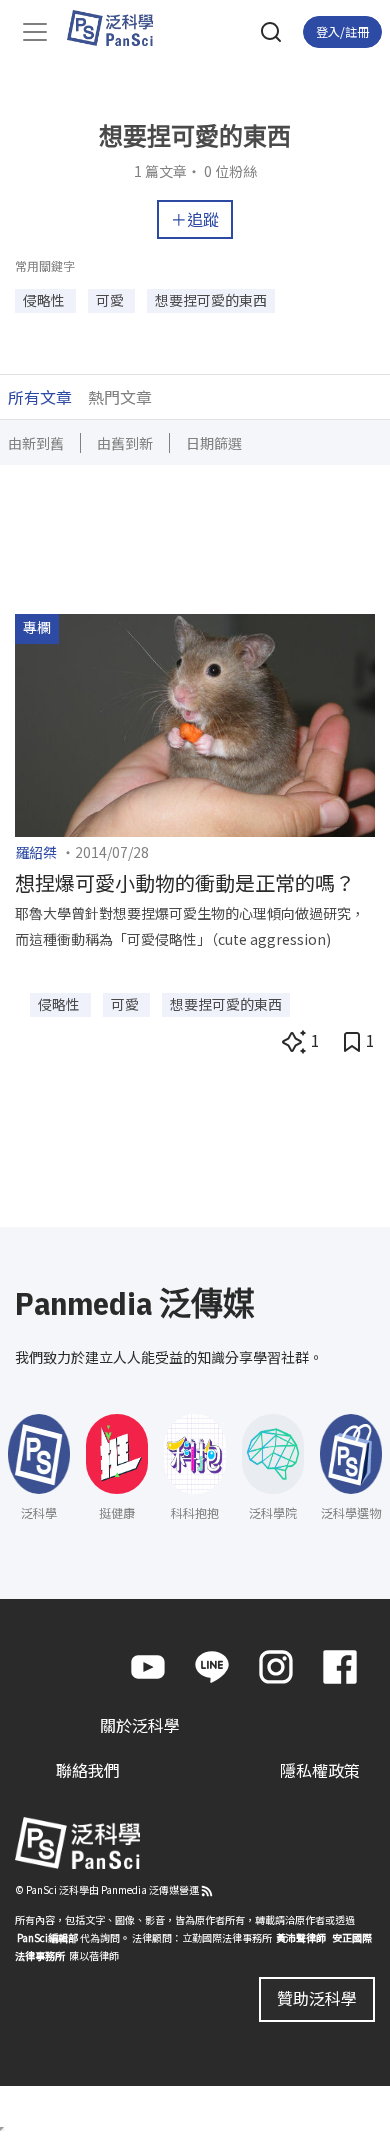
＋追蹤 (195, 219)
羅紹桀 (36, 852)
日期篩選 (214, 443)
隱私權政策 (320, 1770)
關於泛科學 (140, 1725)
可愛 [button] (111, 300)
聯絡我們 (88, 1770)
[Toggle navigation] (35, 32)
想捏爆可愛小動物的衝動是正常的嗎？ (185, 882)
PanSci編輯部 (47, 1937)
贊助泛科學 (317, 1998)
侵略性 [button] (45, 300)
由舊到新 (125, 443)
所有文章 (40, 397)
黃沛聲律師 (301, 1937)
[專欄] (195, 723)
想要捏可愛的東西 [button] (211, 300)
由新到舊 (36, 443)
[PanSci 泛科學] (119, 28)
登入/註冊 (342, 31)
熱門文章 (120, 397)
